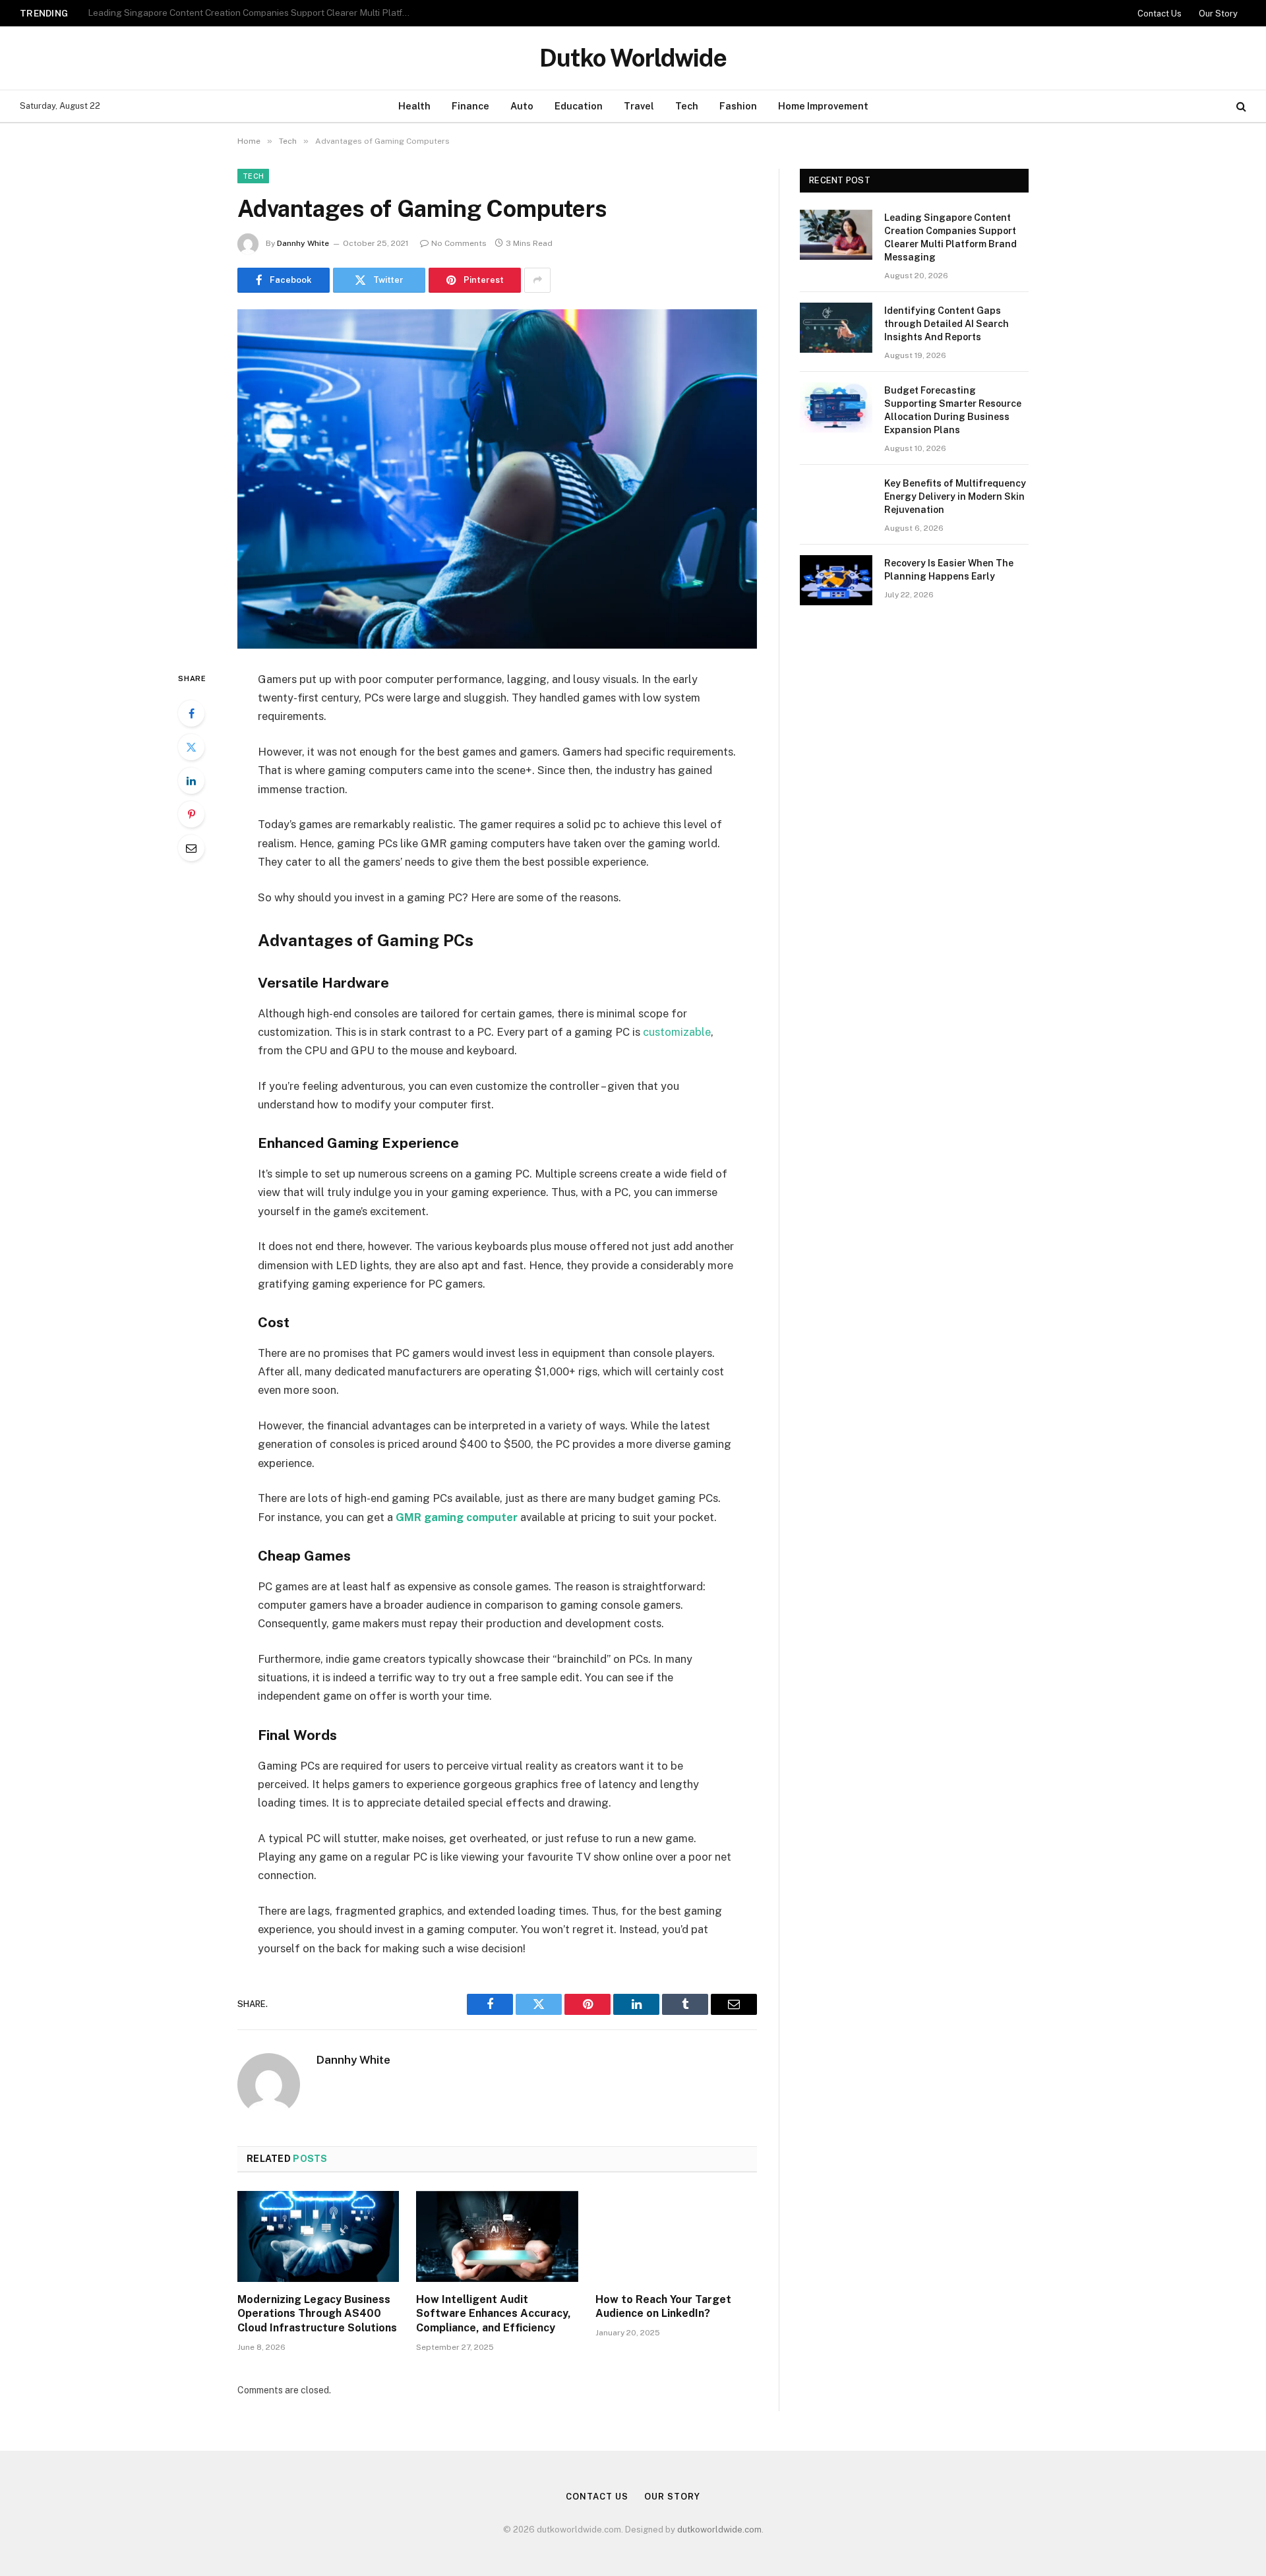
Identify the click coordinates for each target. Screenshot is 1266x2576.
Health (414, 106)
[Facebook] (191, 713)
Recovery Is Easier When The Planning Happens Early (949, 570)
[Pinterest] (191, 814)
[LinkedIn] (191, 781)
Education (579, 106)
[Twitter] (191, 747)
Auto (522, 106)
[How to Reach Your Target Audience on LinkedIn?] (676, 2236)
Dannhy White (303, 243)
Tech (687, 106)
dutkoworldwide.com (719, 2530)
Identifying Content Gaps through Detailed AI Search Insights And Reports (243, 13)
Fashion (738, 106)
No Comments (459, 243)
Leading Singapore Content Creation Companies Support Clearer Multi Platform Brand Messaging (950, 237)
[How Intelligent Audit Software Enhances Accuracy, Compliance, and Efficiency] (497, 2236)
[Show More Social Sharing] (537, 280)
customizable (677, 1032)
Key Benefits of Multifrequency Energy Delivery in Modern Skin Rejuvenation (955, 496)
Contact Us (1160, 14)
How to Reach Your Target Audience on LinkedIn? (663, 2307)
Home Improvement (823, 106)
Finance (470, 106)
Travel (639, 106)
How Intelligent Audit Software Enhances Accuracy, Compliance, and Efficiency (494, 2314)
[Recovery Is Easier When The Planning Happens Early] (836, 580)
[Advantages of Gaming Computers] (497, 479)
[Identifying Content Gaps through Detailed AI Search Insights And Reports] (836, 328)
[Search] (1240, 106)
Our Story (1218, 14)
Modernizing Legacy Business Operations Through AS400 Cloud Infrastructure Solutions (317, 2314)
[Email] (191, 848)
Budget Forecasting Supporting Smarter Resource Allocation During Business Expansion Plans (953, 410)
